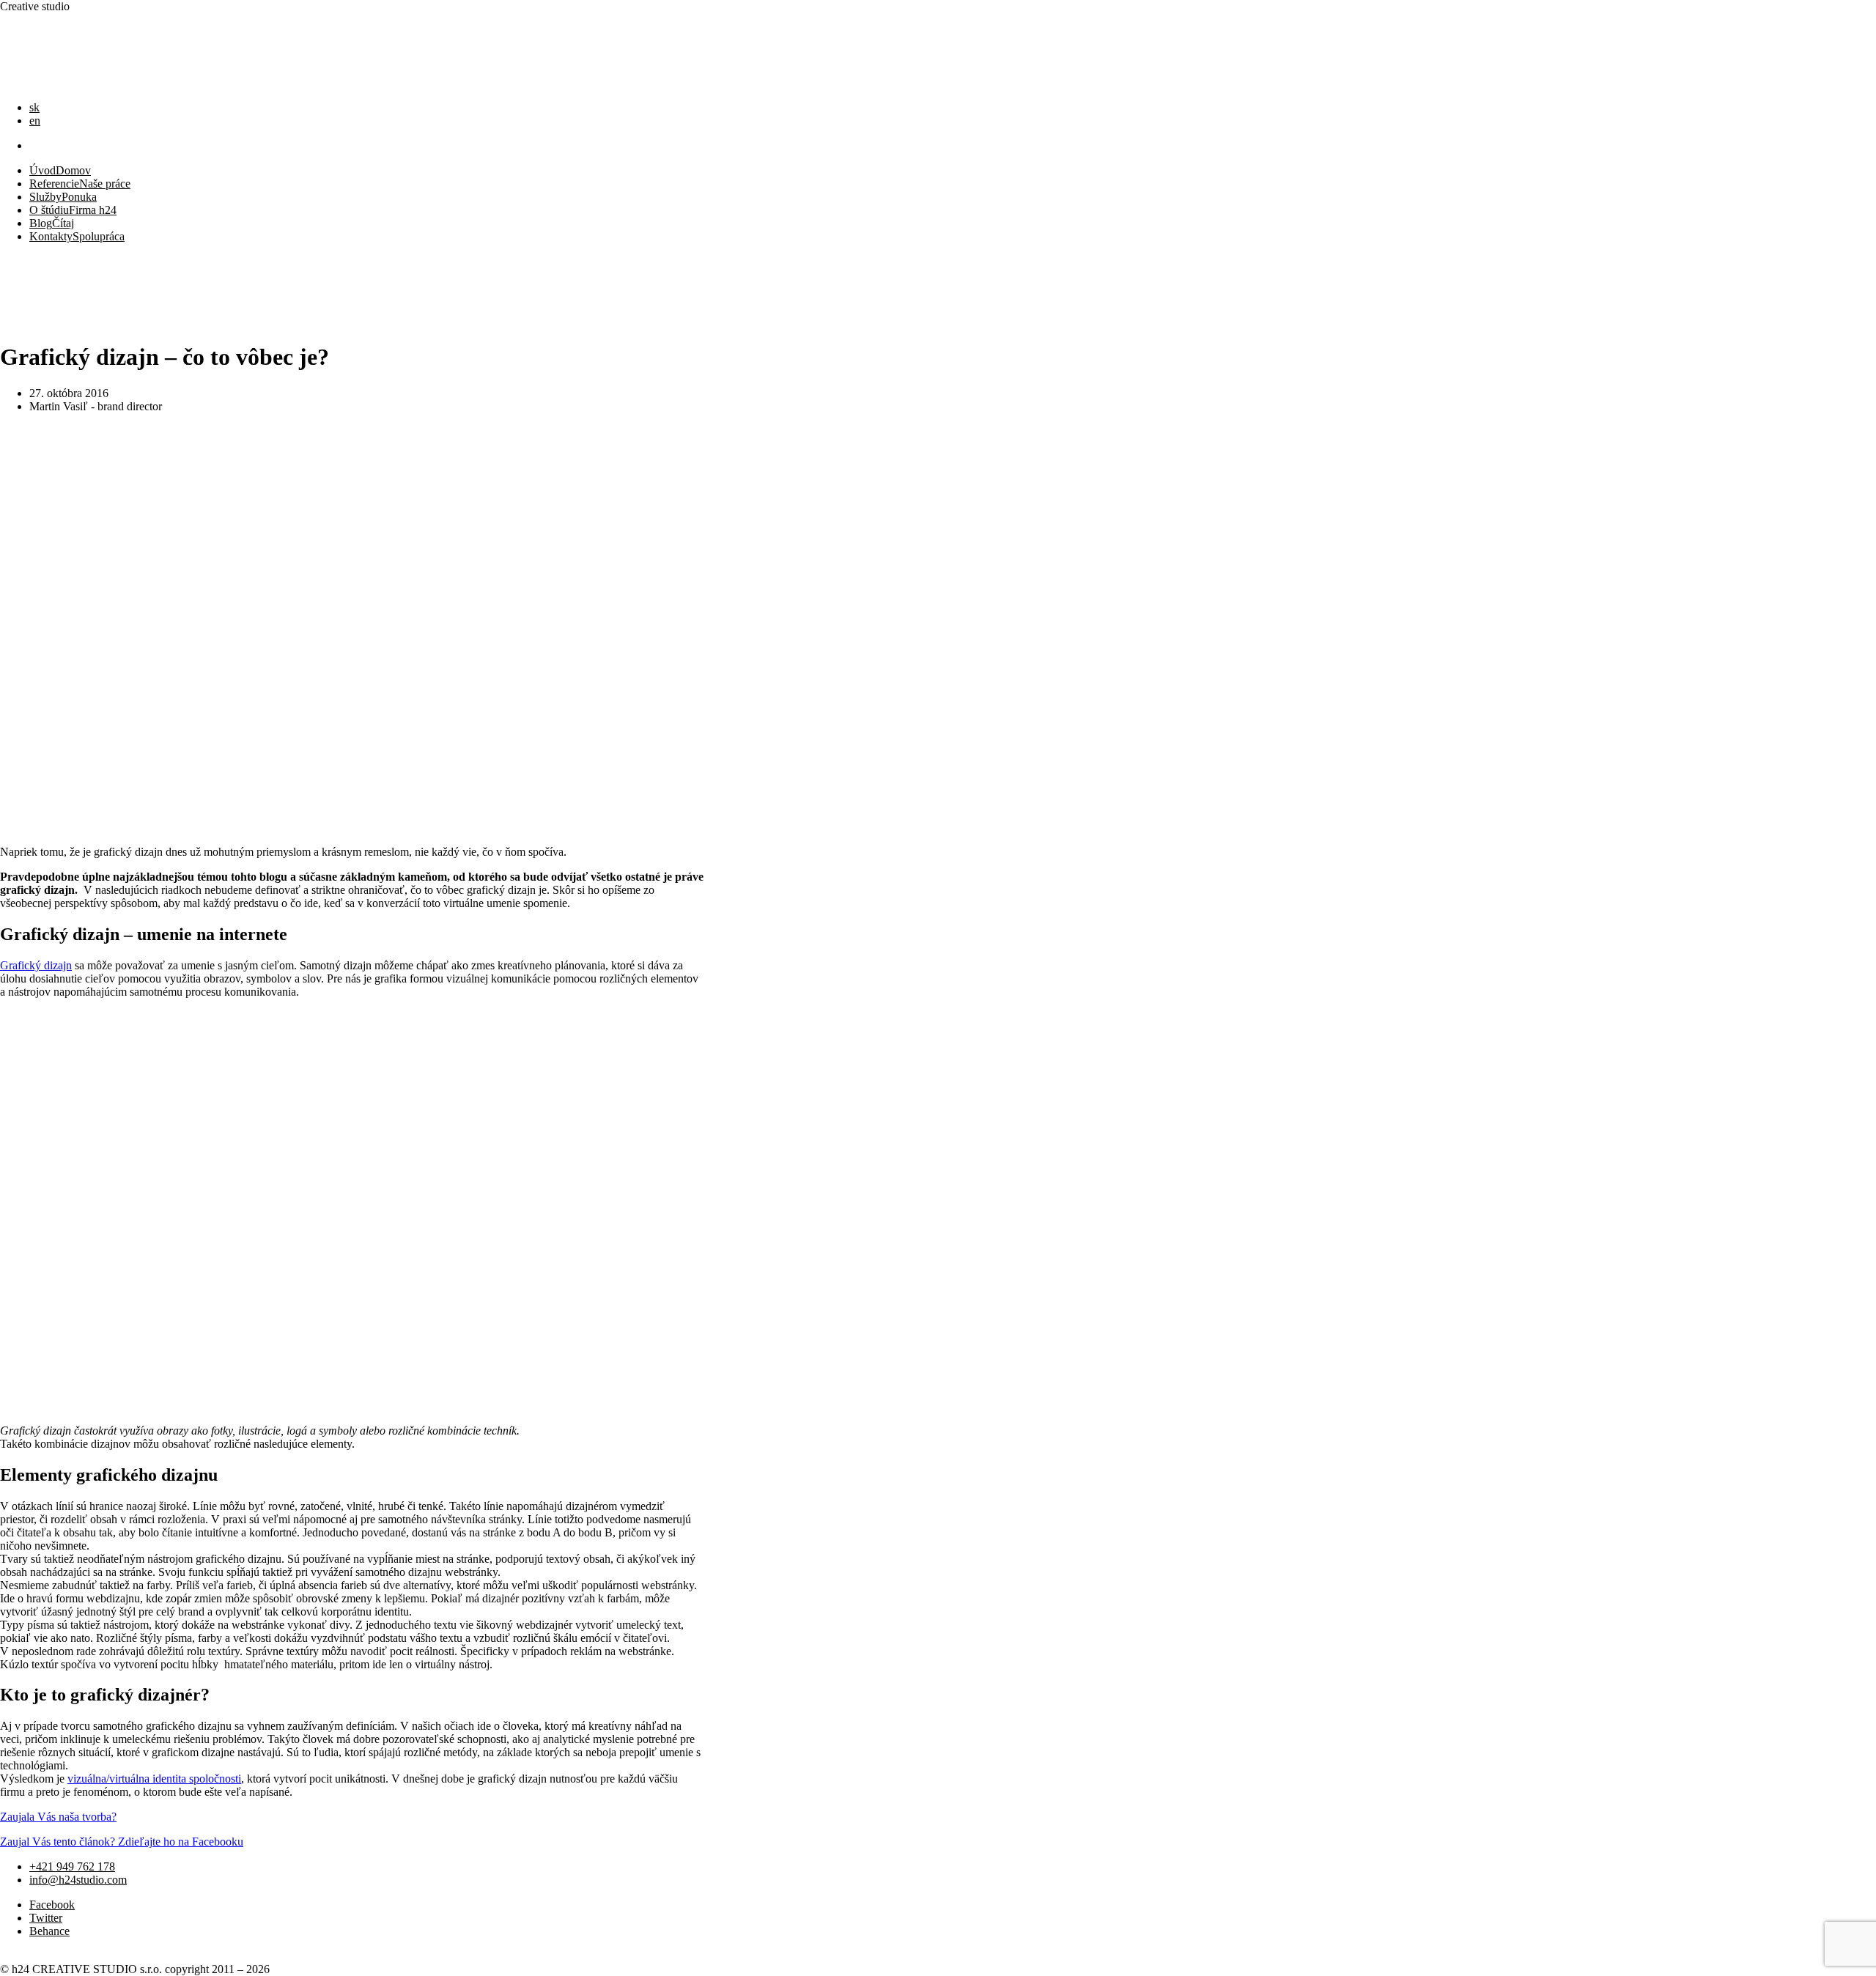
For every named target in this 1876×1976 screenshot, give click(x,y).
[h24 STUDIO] (37, 82)
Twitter (46, 1918)
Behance (49, 1931)
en (35, 121)
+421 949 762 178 (72, 1866)
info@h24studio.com (78, 1880)
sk (34, 107)
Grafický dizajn (36, 965)
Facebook (52, 1905)
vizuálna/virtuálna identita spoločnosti (154, 1779)
